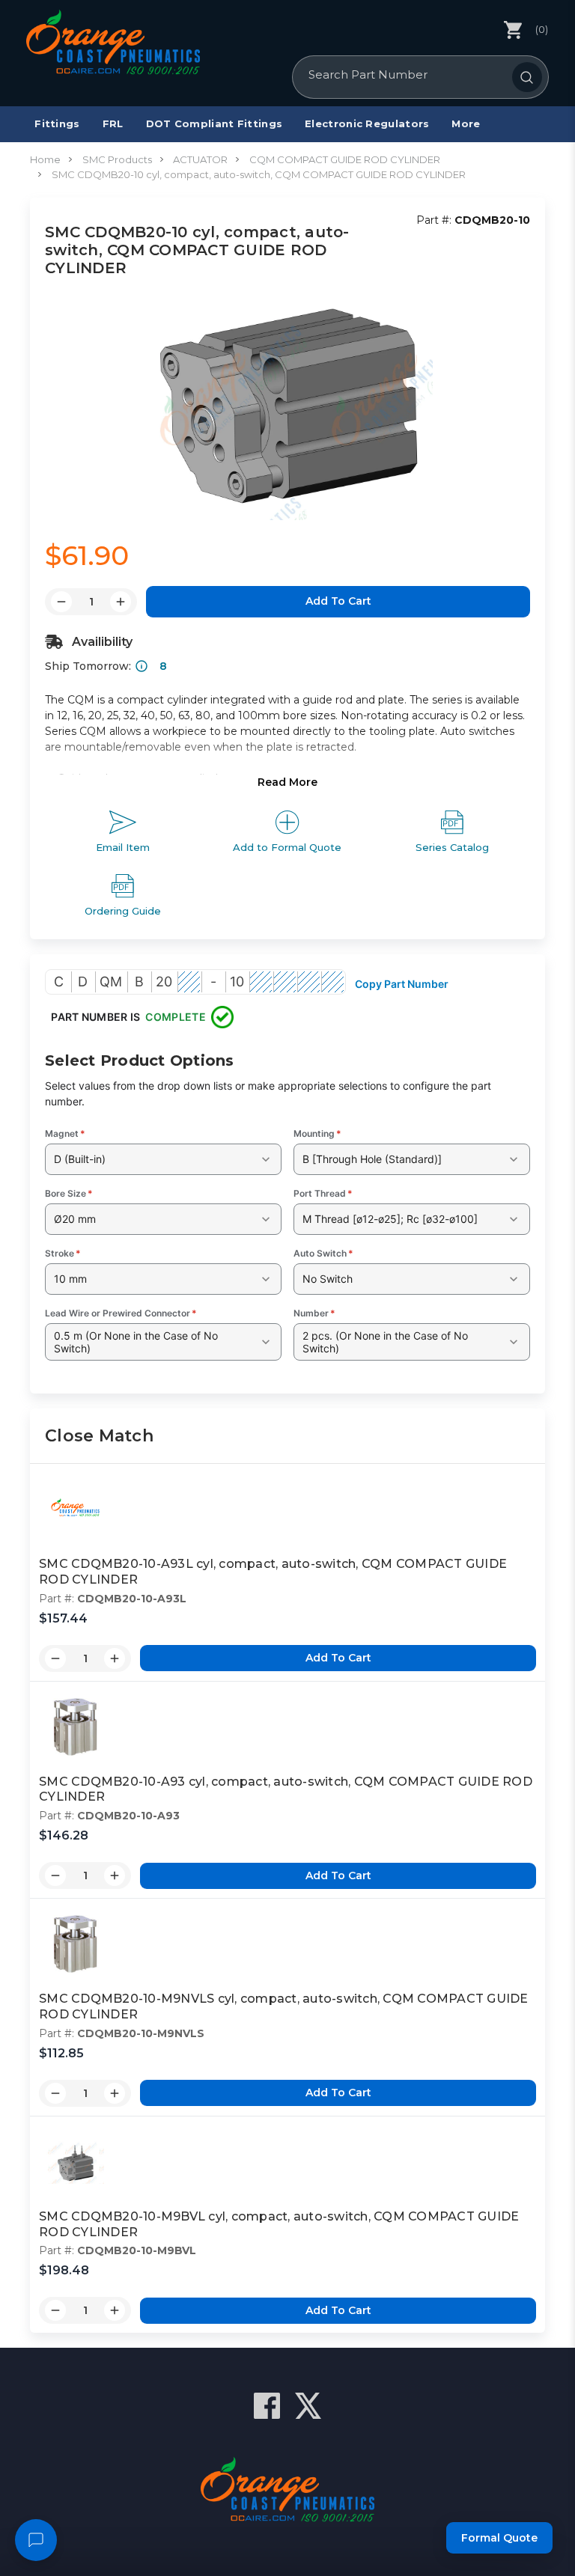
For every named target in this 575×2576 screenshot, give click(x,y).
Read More (287, 782)
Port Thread (323, 1193)
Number (314, 1313)
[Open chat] (36, 2540)
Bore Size (69, 1193)
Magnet (65, 1133)
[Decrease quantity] (55, 1658)
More (466, 123)
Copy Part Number (402, 984)
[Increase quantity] (115, 1658)
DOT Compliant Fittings (215, 123)
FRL (113, 123)
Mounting (317, 1133)
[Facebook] (267, 2406)
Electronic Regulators (367, 123)
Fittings (57, 123)
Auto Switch (323, 1253)
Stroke (63, 1253)
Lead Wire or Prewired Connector (121, 1313)
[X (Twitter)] (308, 2406)
